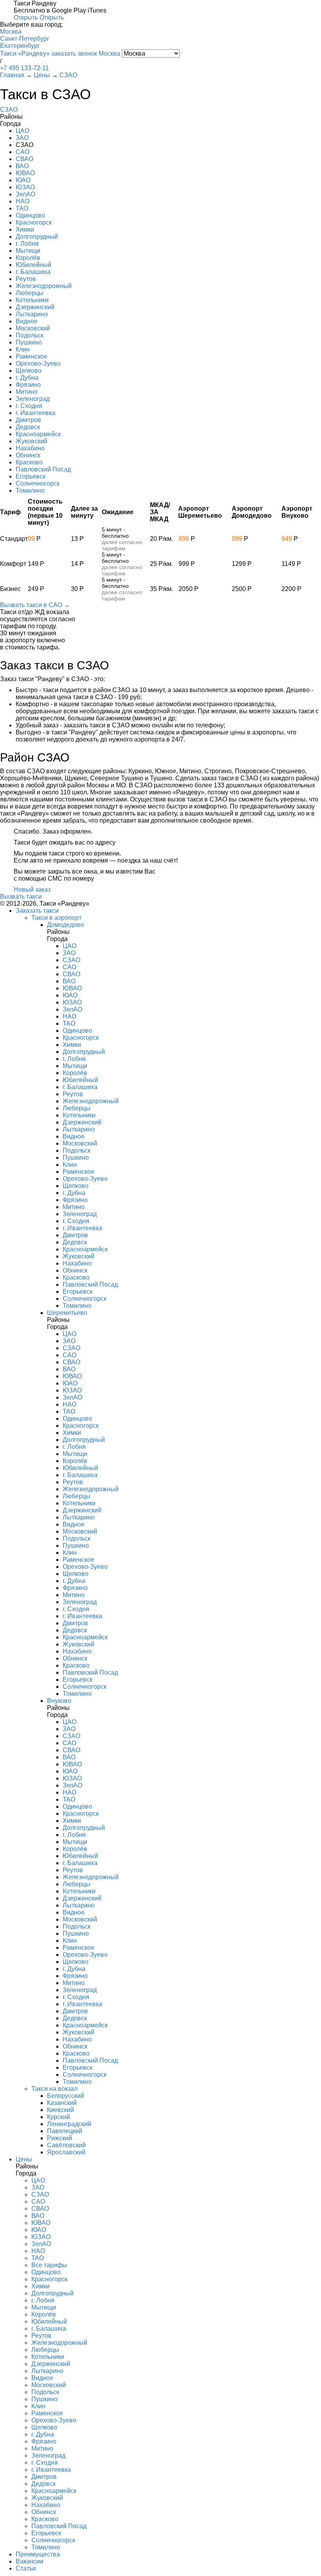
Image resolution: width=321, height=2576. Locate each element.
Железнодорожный (44, 286)
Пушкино (29, 342)
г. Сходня (29, 406)
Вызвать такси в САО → (35, 605)
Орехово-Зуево (38, 363)
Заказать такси (37, 911)
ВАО (22, 166)
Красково (29, 462)
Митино (27, 392)
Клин (23, 349)
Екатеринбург (20, 46)
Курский (59, 2117)
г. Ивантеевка (35, 413)
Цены (24, 2159)
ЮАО (23, 180)
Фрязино (28, 385)
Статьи (26, 2568)
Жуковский (32, 441)
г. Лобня (27, 244)
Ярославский (66, 2152)
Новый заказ (32, 889)
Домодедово (65, 925)
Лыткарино (32, 314)
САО (23, 152)
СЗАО (9, 110)
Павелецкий (65, 2131)
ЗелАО (25, 194)
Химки (25, 229)
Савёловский (66, 2145)
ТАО (22, 208)
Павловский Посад (43, 469)
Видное (27, 321)
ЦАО (23, 131)
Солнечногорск (38, 483)
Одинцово (30, 215)
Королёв (28, 258)
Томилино (30, 490)
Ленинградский (69, 2124)
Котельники (32, 300)
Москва (11, 32)
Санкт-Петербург (25, 39)
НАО (23, 201)
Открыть (26, 17)
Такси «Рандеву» (25, 53)
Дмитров (28, 420)
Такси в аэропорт (56, 918)
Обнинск (28, 455)
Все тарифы (49, 2265)
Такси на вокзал (54, 2089)
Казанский (62, 2103)
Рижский (60, 2138)
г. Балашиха (33, 272)
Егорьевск (31, 476)
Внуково (59, 1701)
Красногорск (34, 222)
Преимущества (38, 2554)
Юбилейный (33, 265)
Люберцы (30, 293)
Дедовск (28, 427)
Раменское (32, 356)
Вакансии (30, 2561)
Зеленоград (33, 399)
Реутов (26, 279)
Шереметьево (67, 1313)
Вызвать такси (21, 896)
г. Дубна (27, 378)
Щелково (29, 371)
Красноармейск (38, 434)
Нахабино (30, 448)
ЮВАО (25, 173)
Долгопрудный (37, 237)
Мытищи (28, 251)
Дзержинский (35, 307)
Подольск (30, 335)
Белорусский (66, 2096)
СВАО (24, 159)
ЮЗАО (25, 187)
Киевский (60, 2110)
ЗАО (22, 138)
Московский (33, 328)
